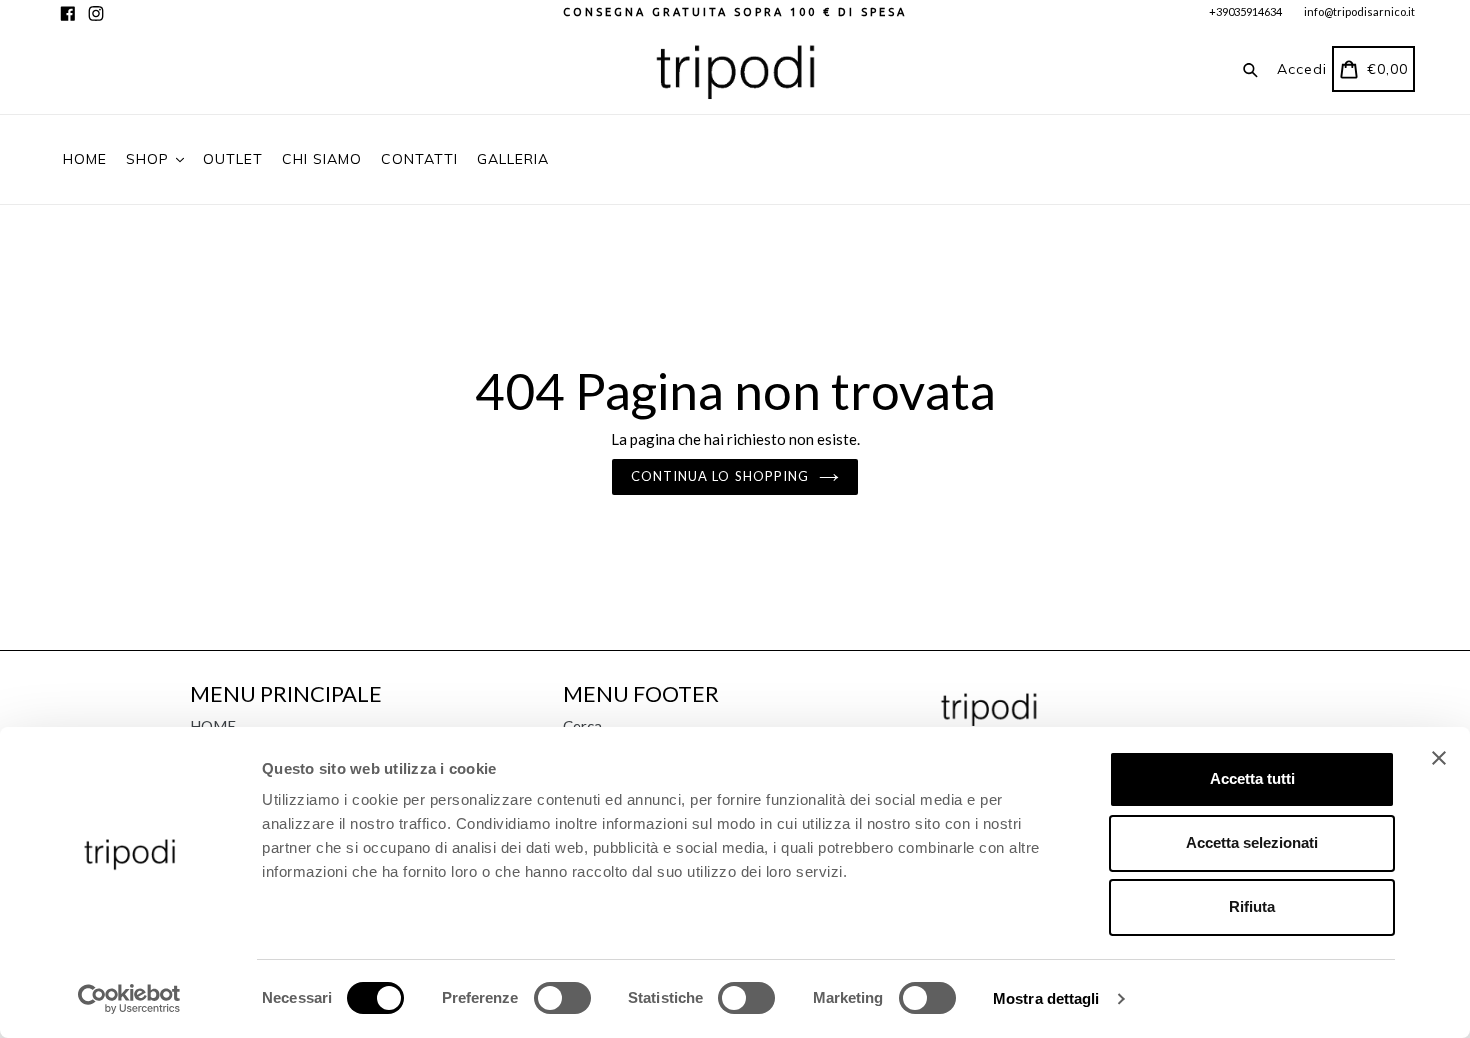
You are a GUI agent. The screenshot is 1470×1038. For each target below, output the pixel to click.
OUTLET (233, 159)
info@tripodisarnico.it (1359, 11)
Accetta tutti (1252, 778)
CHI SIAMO (322, 159)
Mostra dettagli (1046, 998)
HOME (85, 159)
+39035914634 (1245, 11)
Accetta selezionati (1252, 842)
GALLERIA (513, 159)
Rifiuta (1252, 906)
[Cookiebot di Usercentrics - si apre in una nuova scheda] (129, 999)
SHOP (150, 159)
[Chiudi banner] (1439, 758)
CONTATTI (419, 159)
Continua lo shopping (720, 476)
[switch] (562, 998)
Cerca (582, 726)
